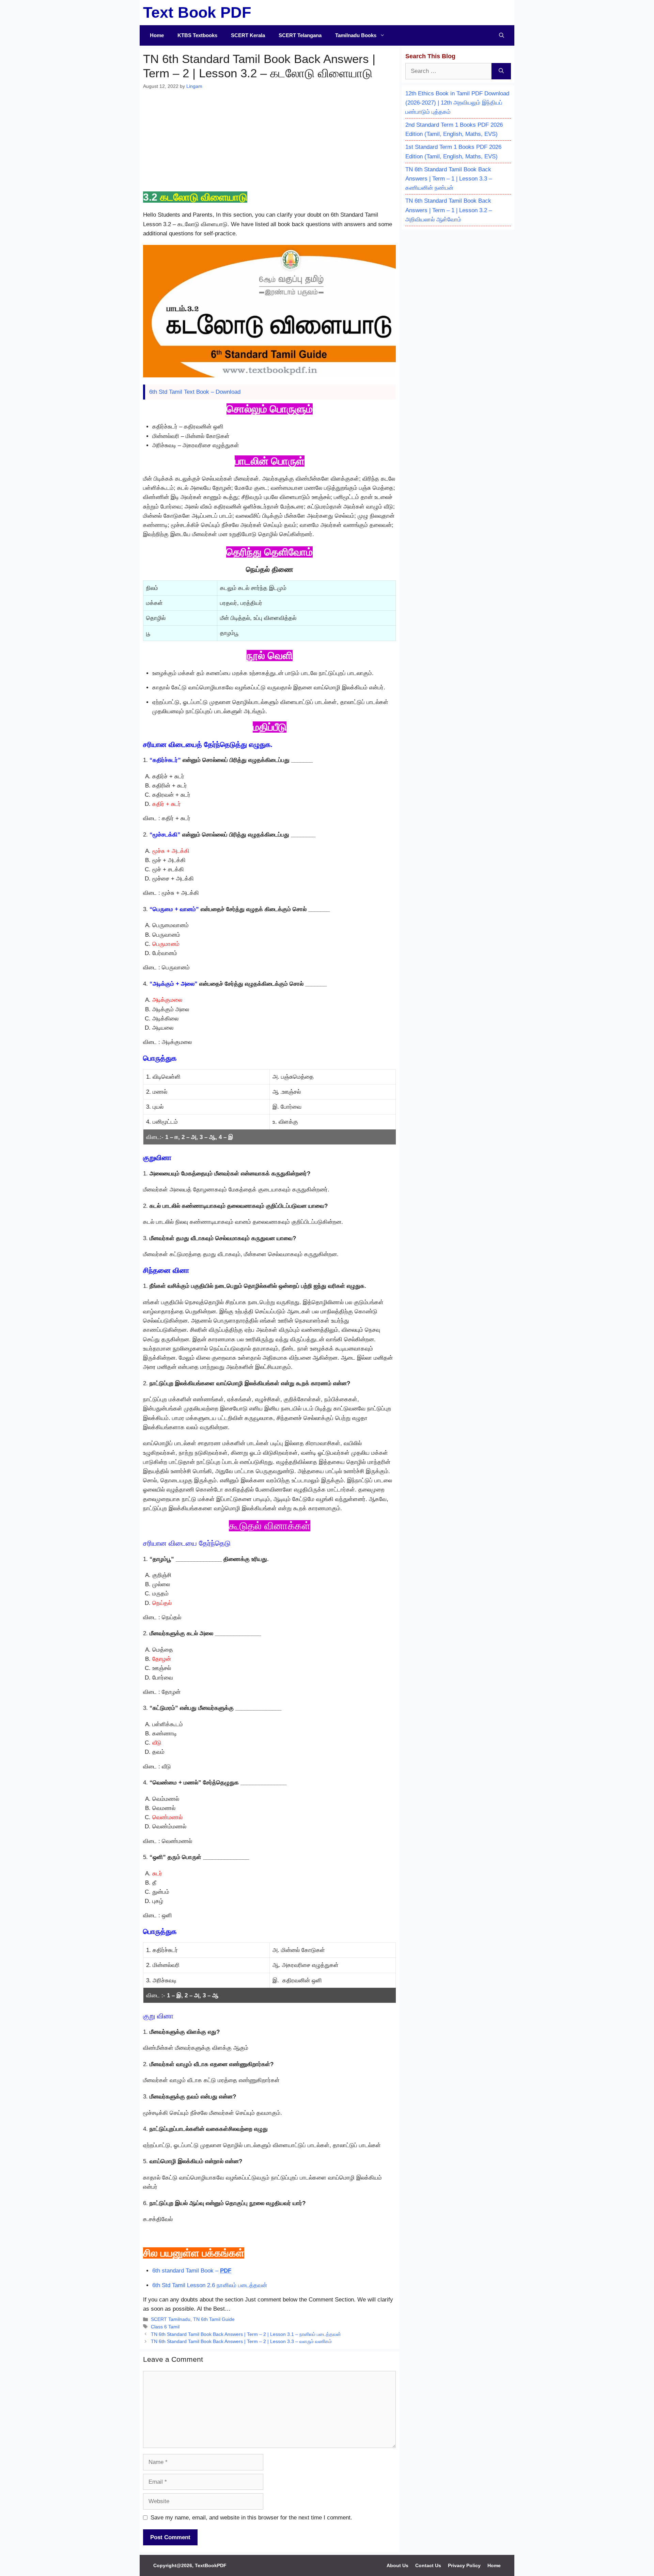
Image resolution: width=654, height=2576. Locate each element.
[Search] (501, 71)
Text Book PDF (197, 12)
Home (157, 35)
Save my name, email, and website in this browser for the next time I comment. (251, 2518)
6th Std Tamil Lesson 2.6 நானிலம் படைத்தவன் (210, 2285)
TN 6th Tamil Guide (214, 2319)
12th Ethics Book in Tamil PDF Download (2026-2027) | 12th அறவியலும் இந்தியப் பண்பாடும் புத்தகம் (457, 103)
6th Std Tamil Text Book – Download (195, 392)
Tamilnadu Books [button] (356, 35)
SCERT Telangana (300, 35)
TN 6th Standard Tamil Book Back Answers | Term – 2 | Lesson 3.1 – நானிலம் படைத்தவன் (246, 2334)
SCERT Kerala (248, 35)
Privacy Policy (464, 2565)
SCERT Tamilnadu (171, 2319)
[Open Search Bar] (502, 35)
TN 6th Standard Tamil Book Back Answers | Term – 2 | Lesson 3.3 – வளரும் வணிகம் (241, 2341)
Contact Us (428, 2565)
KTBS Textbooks (197, 35)
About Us (398, 2565)
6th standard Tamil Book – (192, 2271)
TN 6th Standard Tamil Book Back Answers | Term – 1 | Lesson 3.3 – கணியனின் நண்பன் (449, 179)
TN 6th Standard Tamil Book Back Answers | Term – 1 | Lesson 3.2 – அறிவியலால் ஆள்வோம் (449, 210)
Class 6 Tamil (165, 2327)
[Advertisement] (269, 141)
